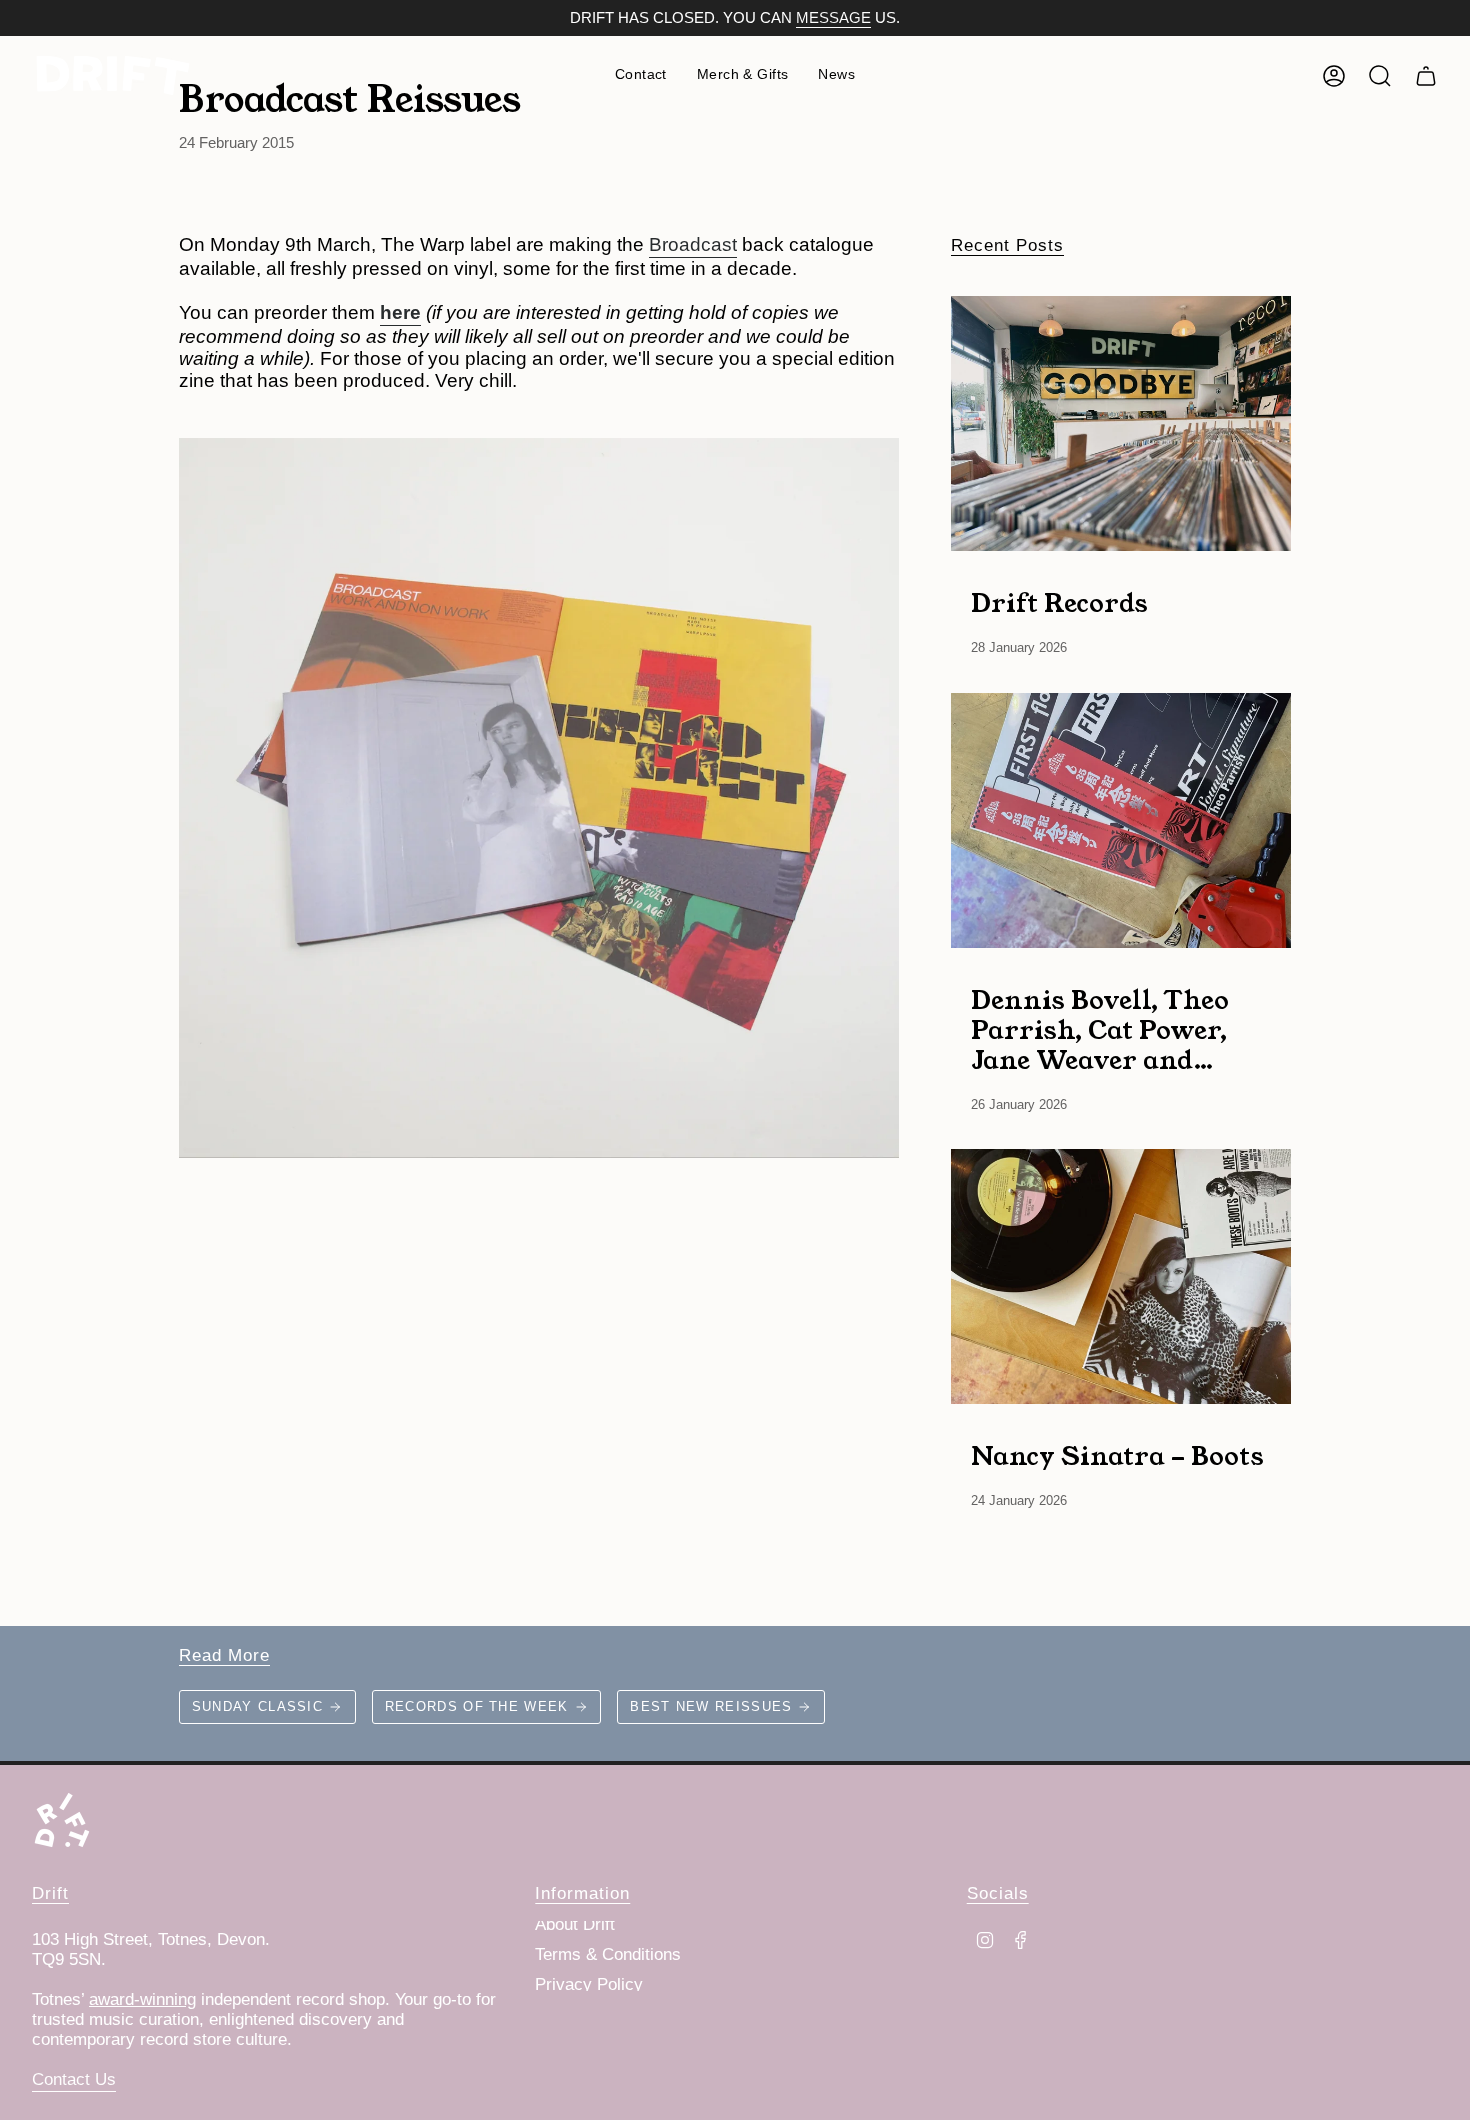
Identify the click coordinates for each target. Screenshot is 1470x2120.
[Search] (1380, 76)
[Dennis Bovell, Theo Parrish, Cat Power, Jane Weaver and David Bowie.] (1121, 820)
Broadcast (693, 244)
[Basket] (1426, 76)
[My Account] (1334, 76)
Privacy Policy (589, 1984)
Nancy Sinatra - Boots (1117, 1455)
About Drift (575, 1924)
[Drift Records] (1121, 423)
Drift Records (1059, 602)
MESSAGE (833, 18)
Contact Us (74, 2079)
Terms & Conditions (608, 1954)
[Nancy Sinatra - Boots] (1121, 1276)
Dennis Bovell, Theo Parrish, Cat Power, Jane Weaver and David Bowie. (1100, 1029)
